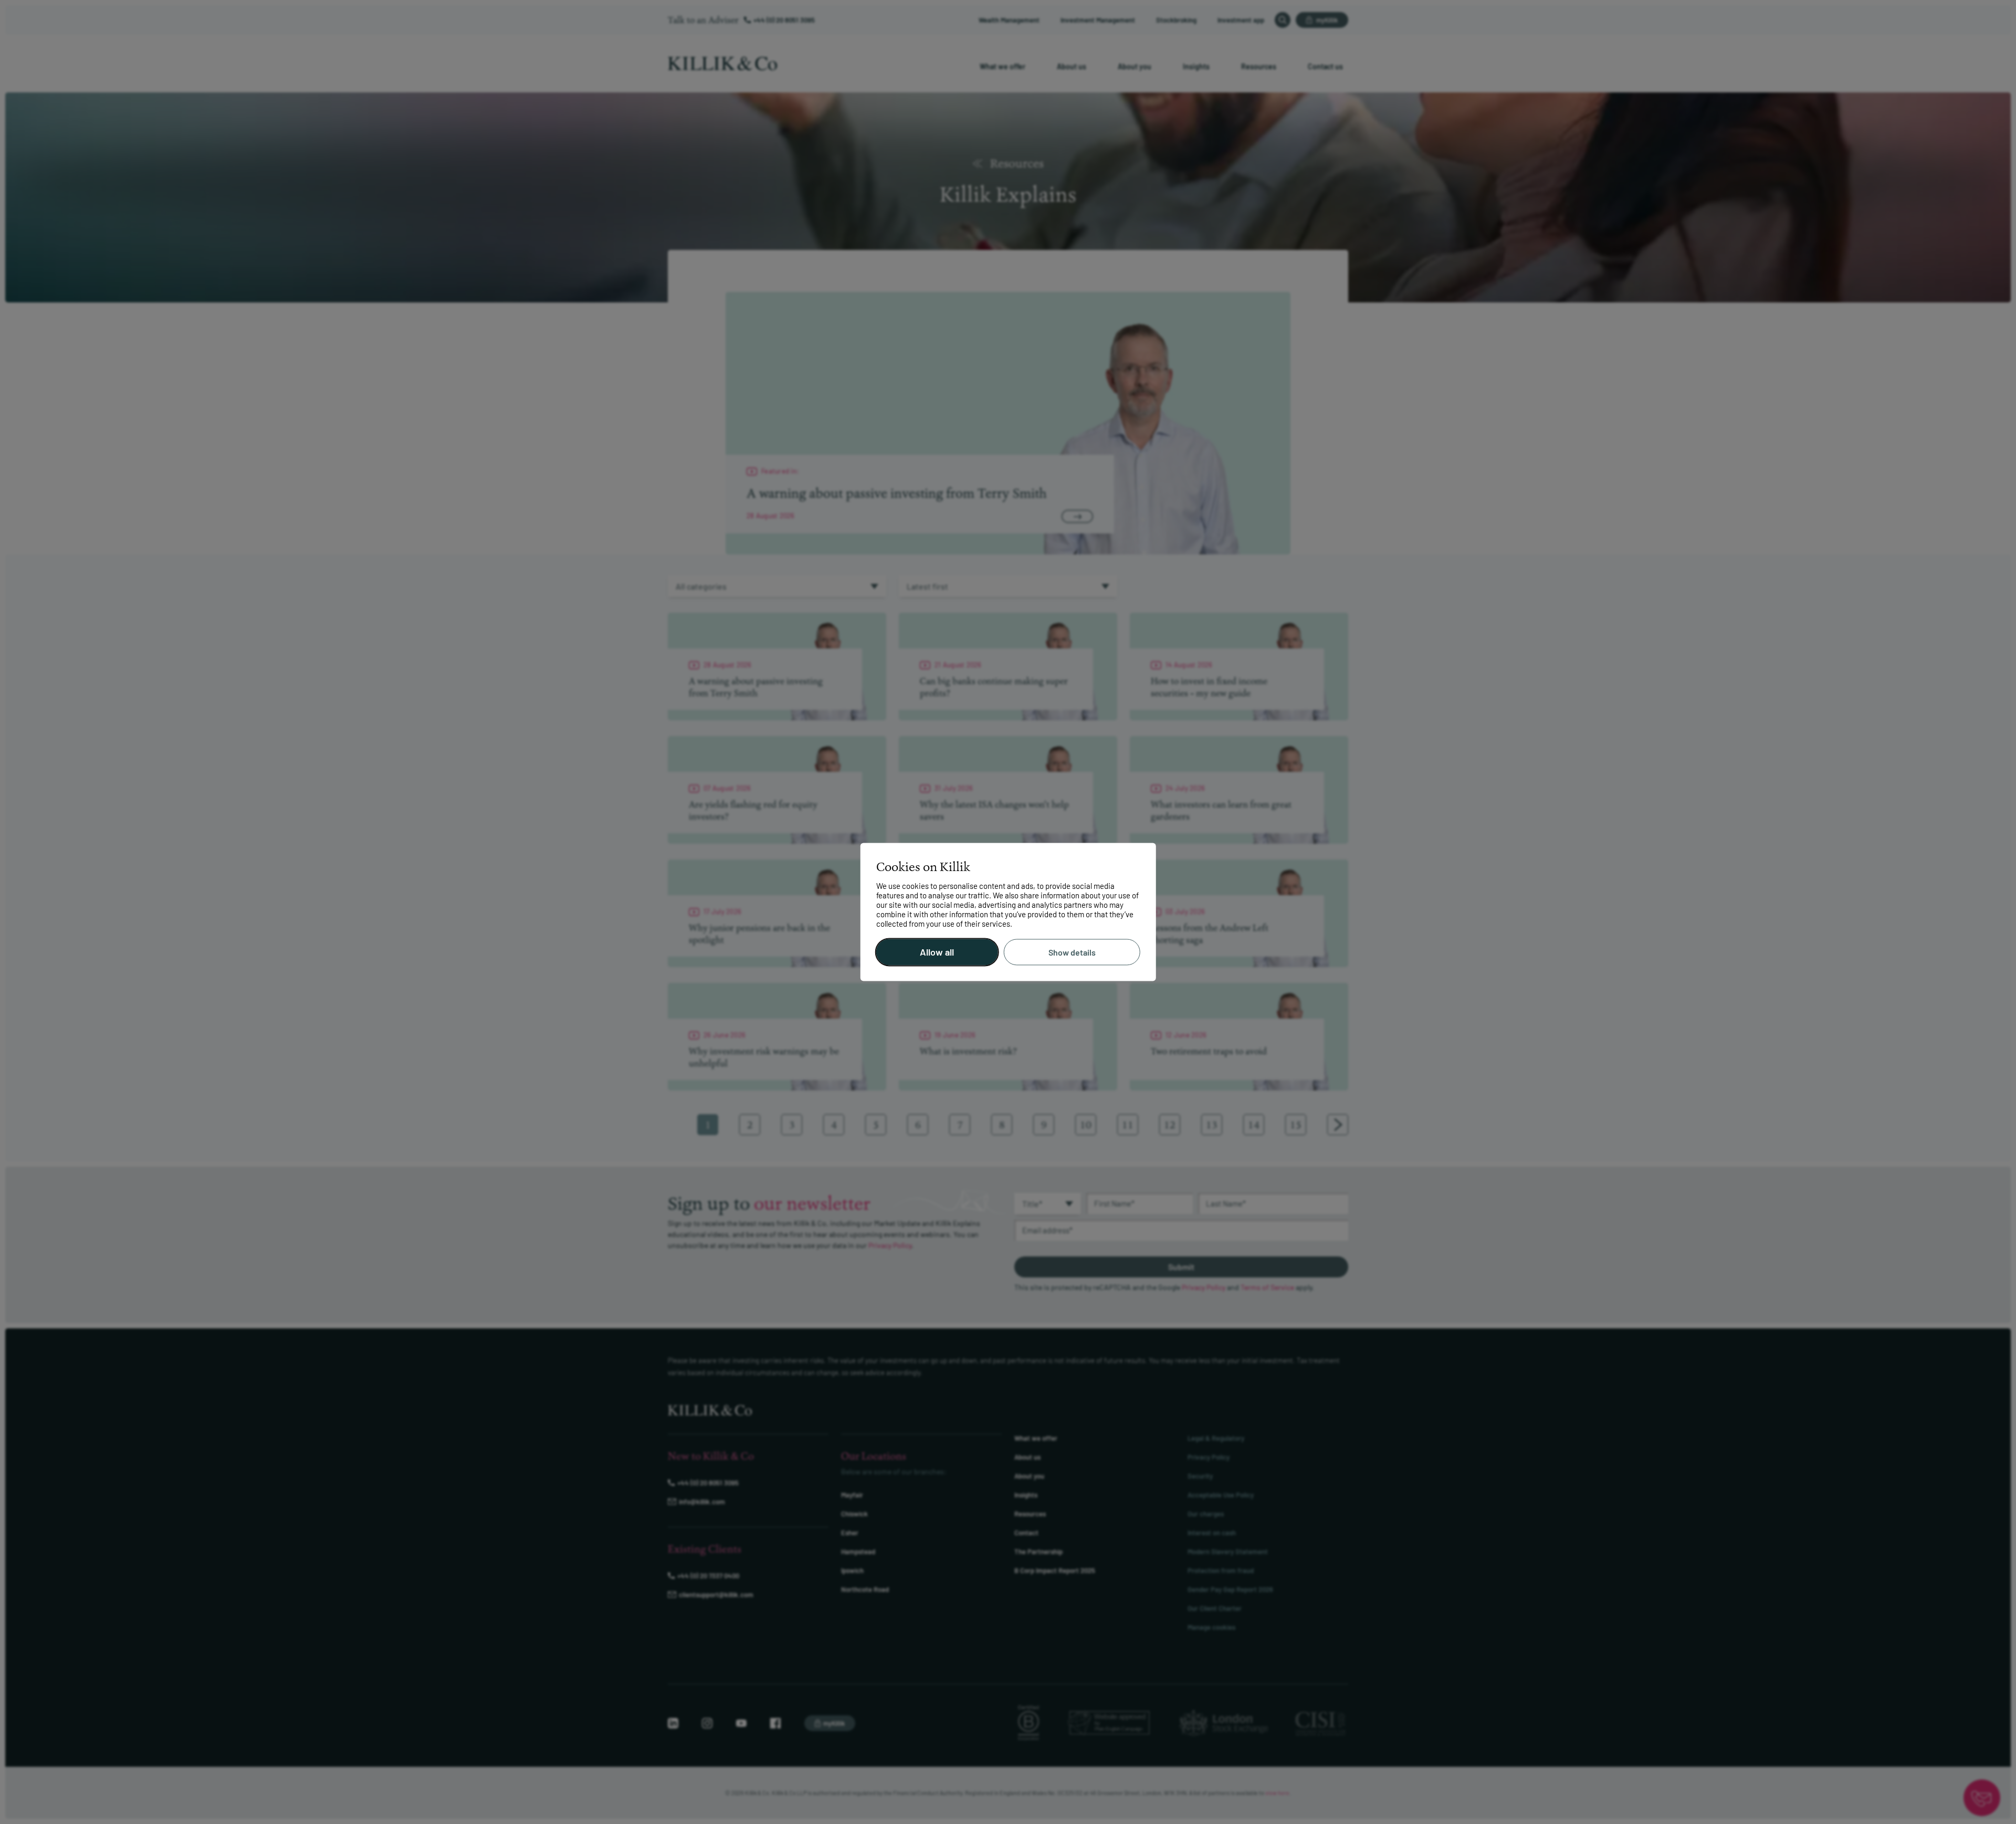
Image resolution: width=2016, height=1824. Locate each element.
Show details (1072, 952)
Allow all (937, 952)
